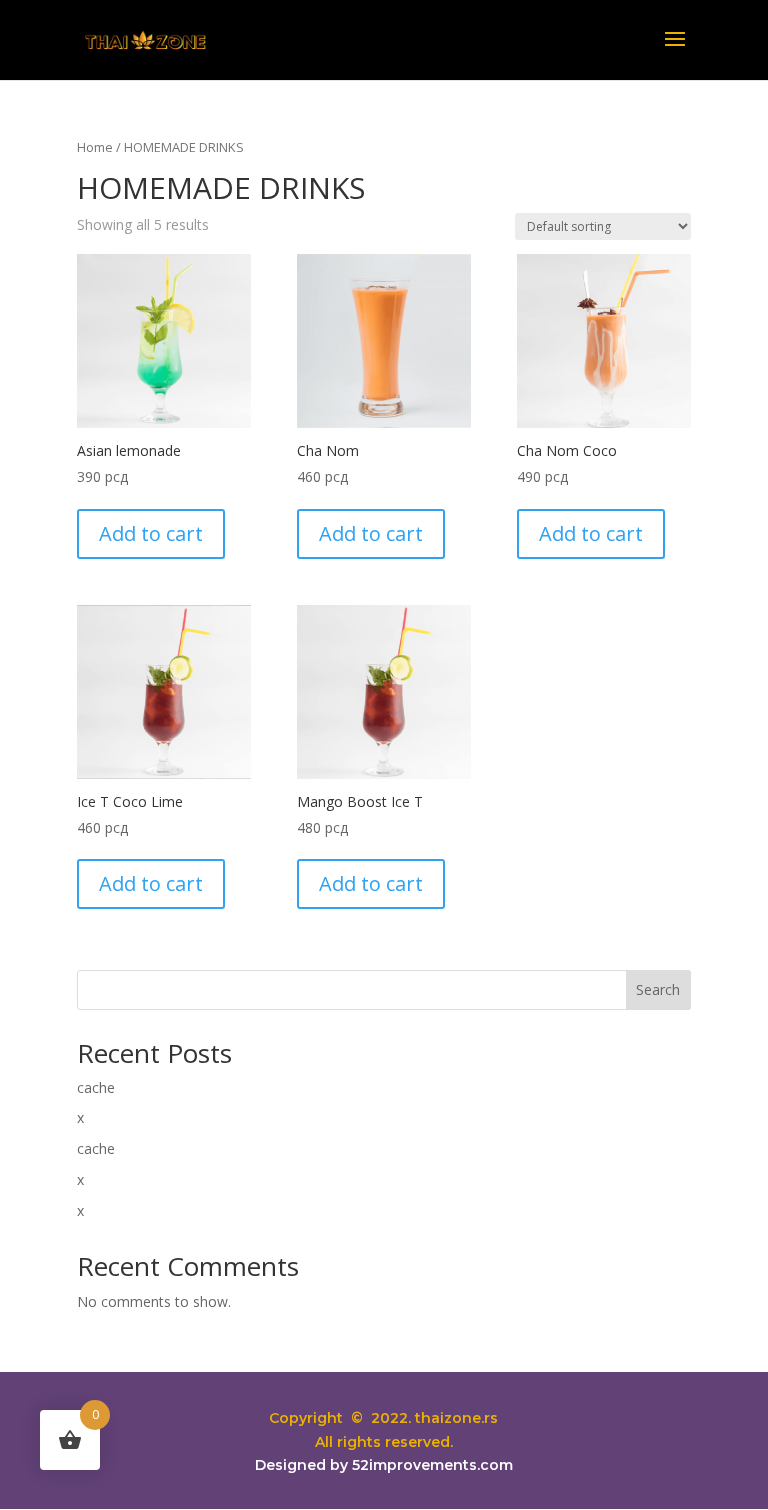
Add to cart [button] (151, 533)
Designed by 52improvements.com (384, 1465)
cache (96, 1087)
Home (95, 147)
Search (658, 989)
